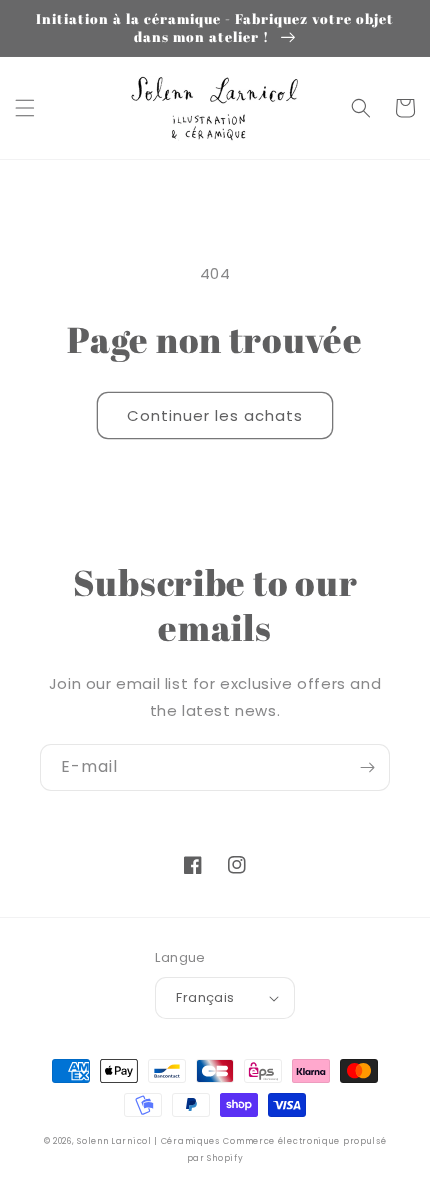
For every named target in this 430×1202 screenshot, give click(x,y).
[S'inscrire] (367, 767)
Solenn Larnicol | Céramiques (148, 1141)
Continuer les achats (215, 415)
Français (205, 997)
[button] (25, 108)
